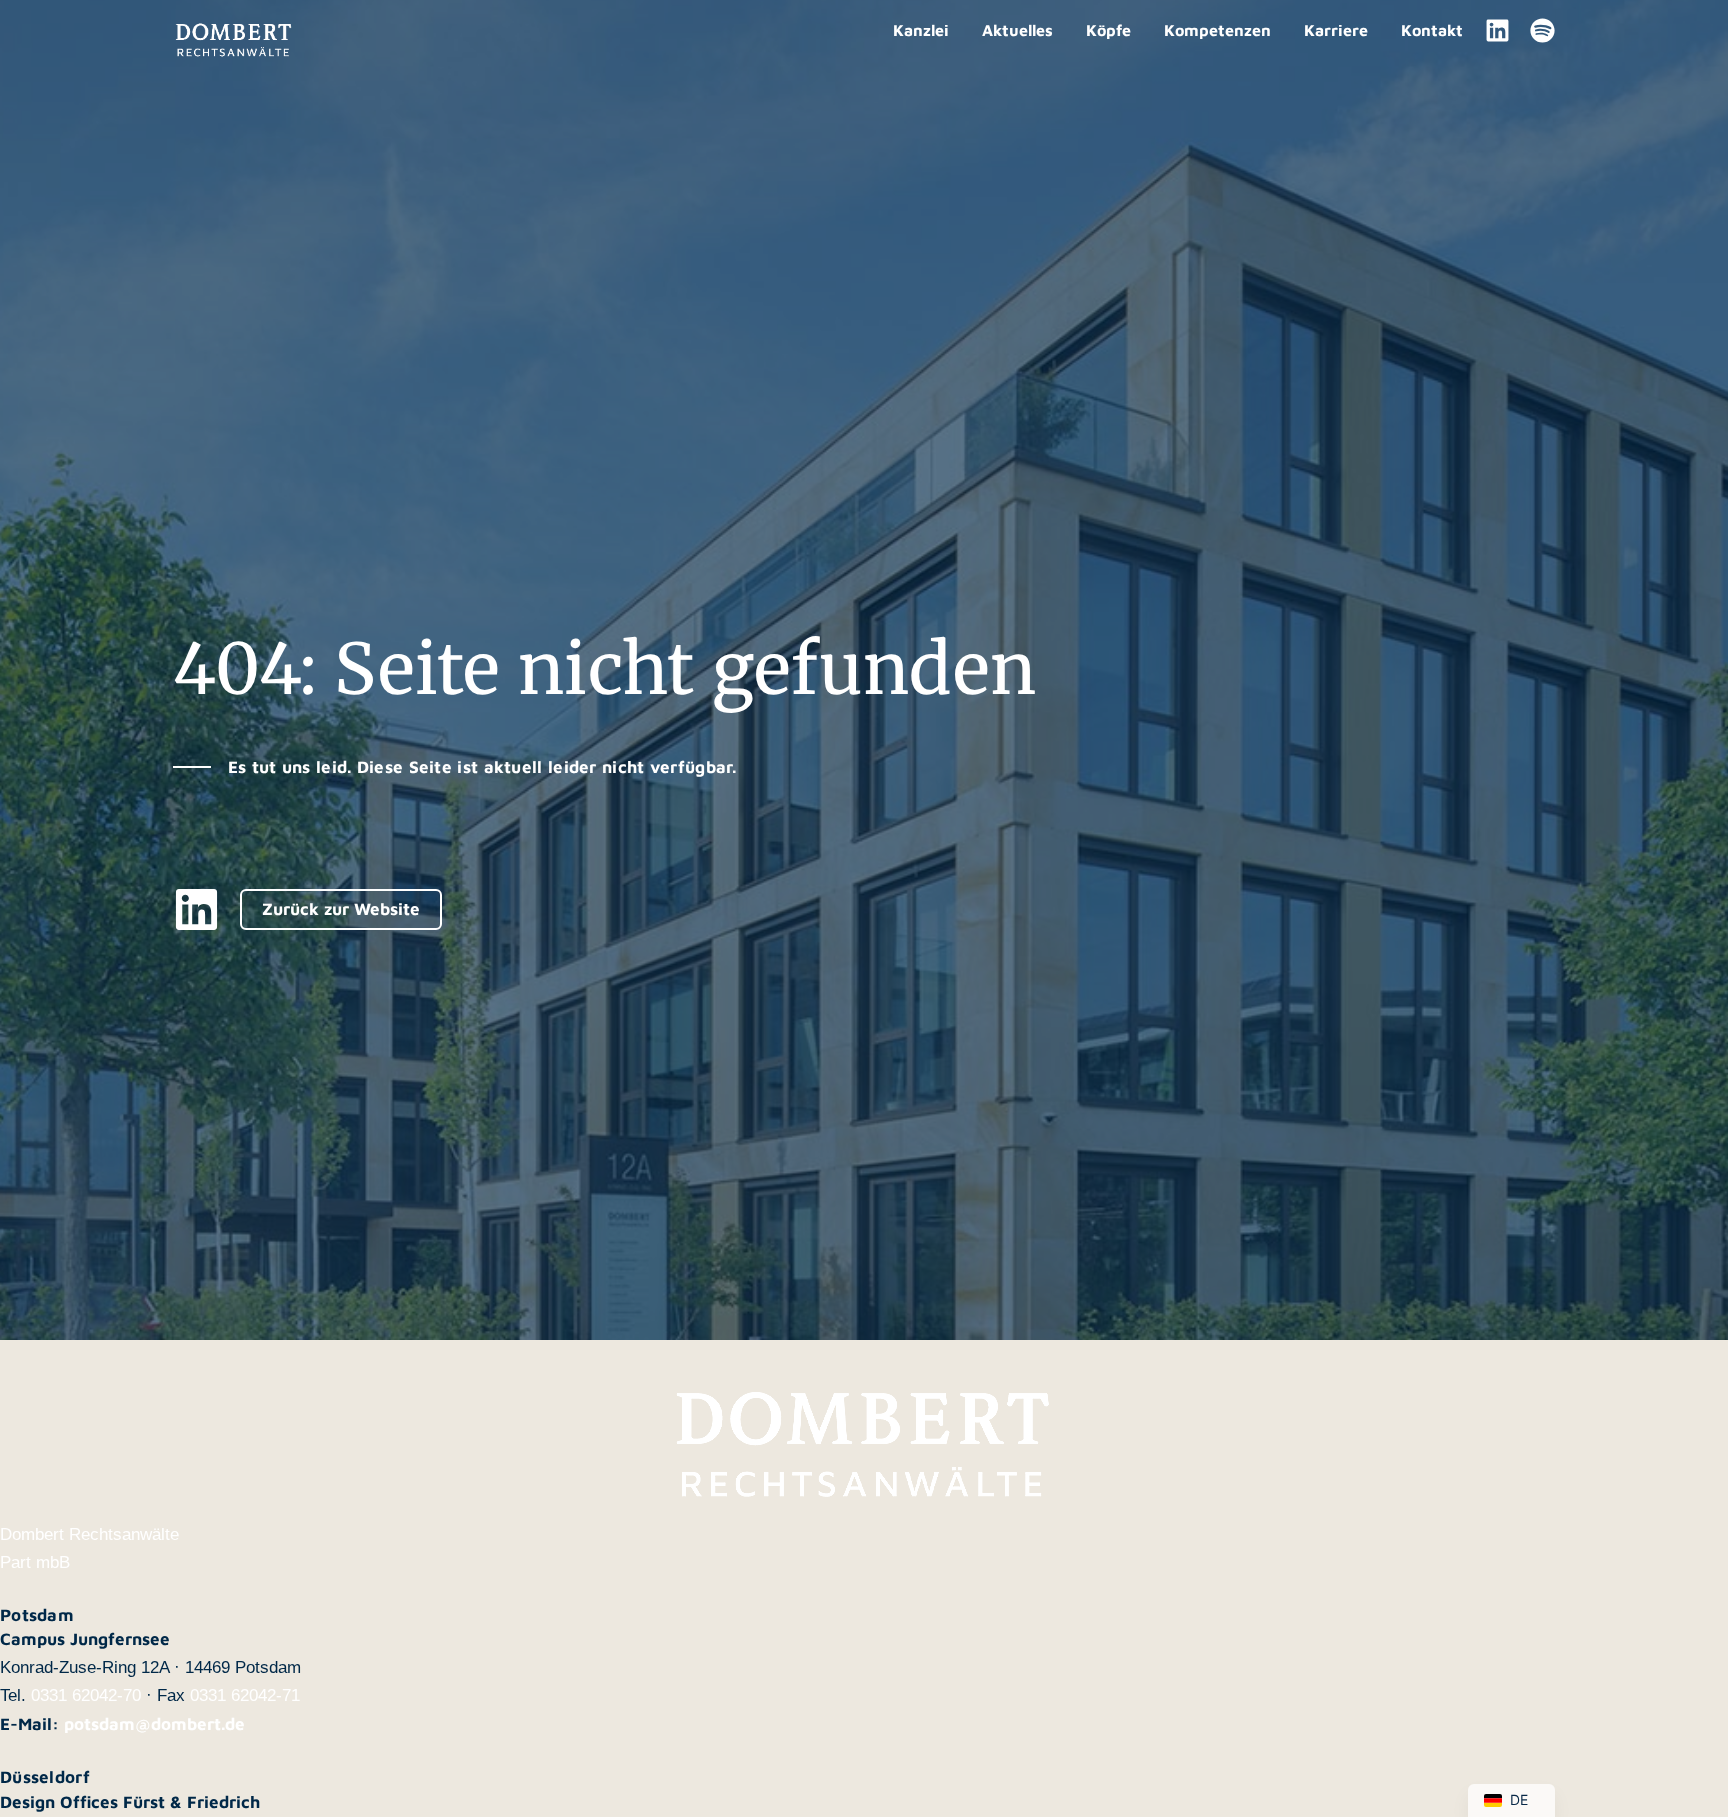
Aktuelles (1017, 30)
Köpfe (1108, 30)
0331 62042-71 (245, 1695)
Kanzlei (921, 30)
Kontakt (1432, 30)
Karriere (1336, 30)
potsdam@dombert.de (154, 1724)
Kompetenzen (1217, 30)
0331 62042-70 (86, 1695)
